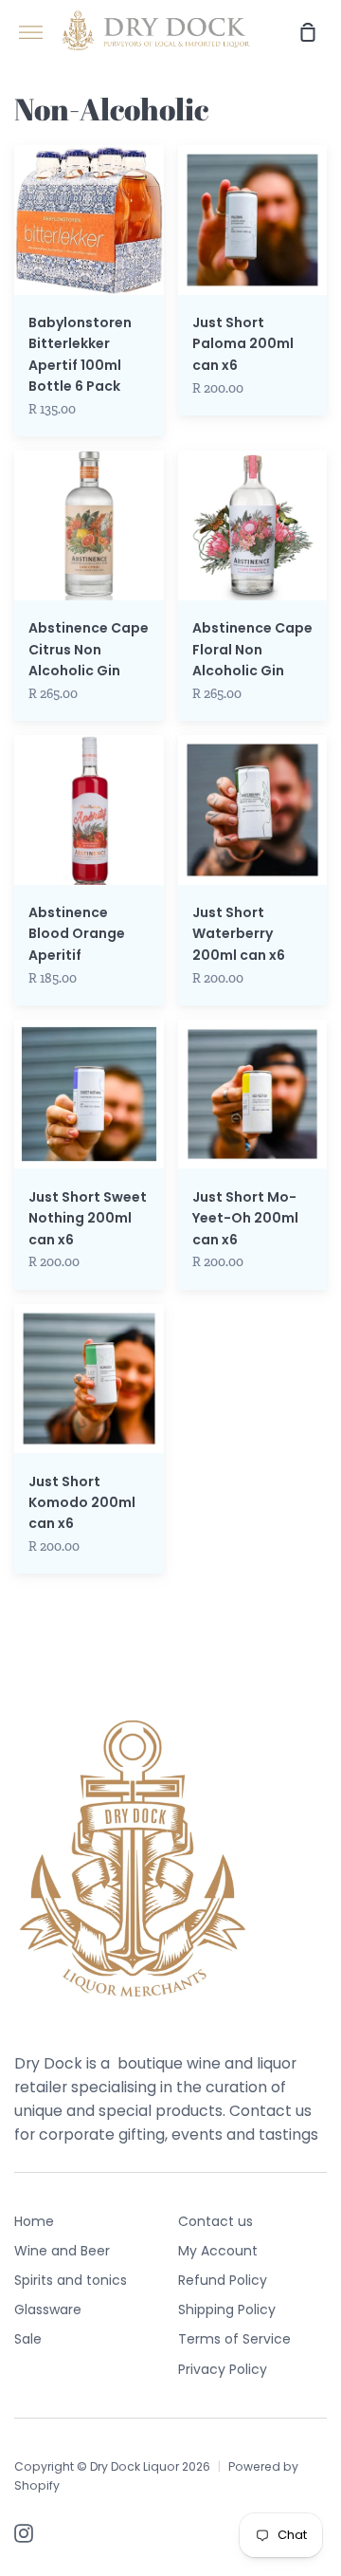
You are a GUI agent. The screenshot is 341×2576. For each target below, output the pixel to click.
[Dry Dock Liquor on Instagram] (24, 2533)
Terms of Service (234, 2339)
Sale (28, 2339)
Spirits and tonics (71, 2280)
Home (34, 2221)
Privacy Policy (223, 2369)
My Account (218, 2251)
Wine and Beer (62, 2251)
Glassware (48, 2309)
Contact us (215, 2221)
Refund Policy (223, 2280)
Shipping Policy (227, 2309)
